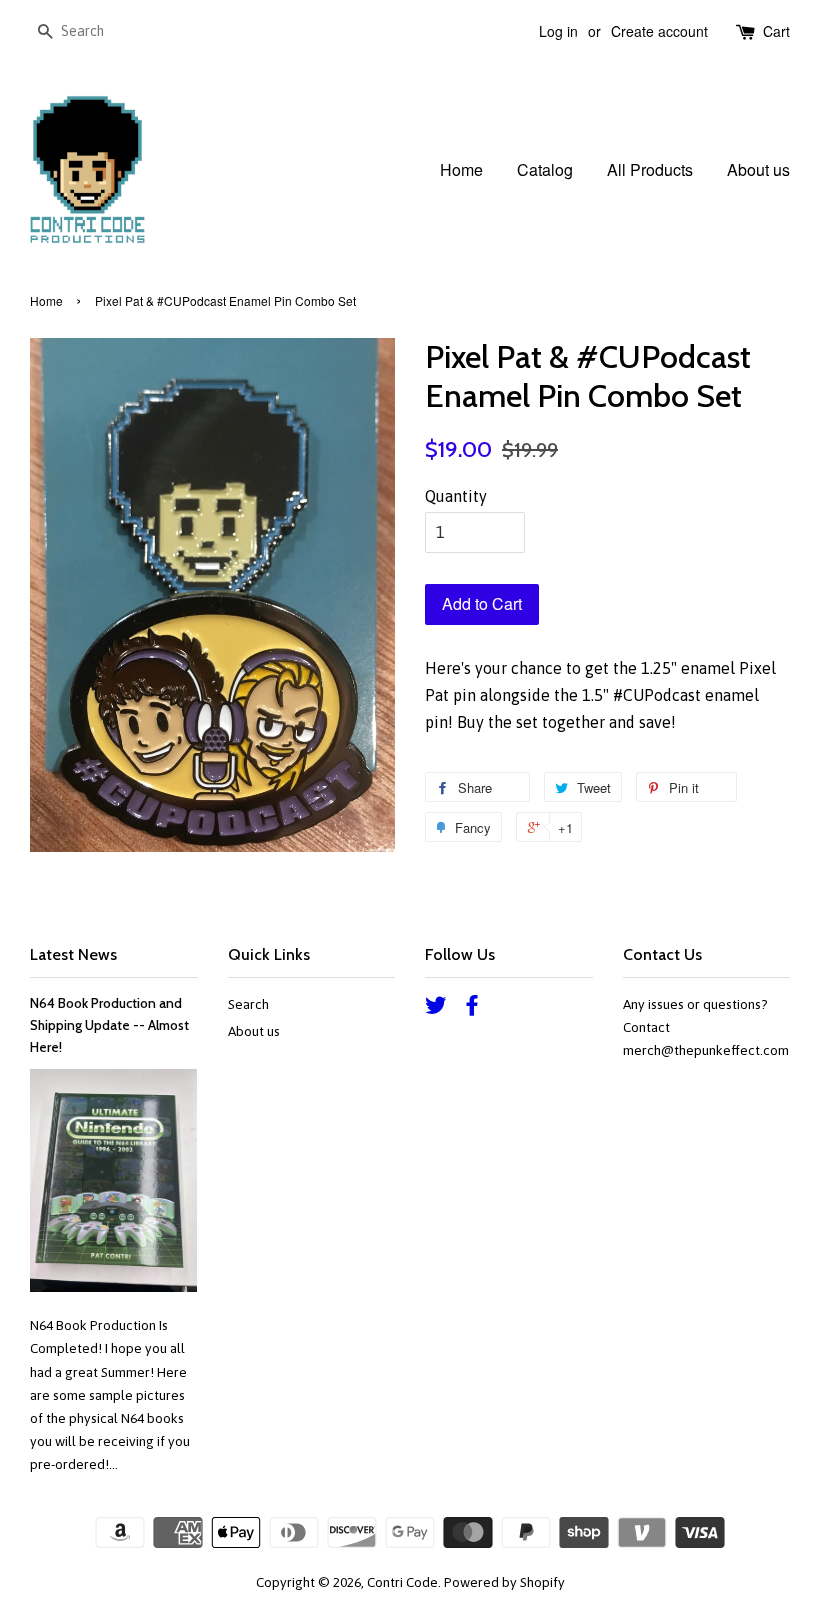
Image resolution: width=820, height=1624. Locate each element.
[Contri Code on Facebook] (472, 1009)
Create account (659, 31)
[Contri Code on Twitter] (436, 1009)
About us (758, 169)
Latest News (73, 954)
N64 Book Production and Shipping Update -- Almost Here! (109, 1025)
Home (461, 169)
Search (248, 1004)
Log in (558, 31)
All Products (650, 169)
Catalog (545, 169)
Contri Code (402, 1582)
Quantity (456, 496)
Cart (776, 31)
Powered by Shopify (504, 1582)
